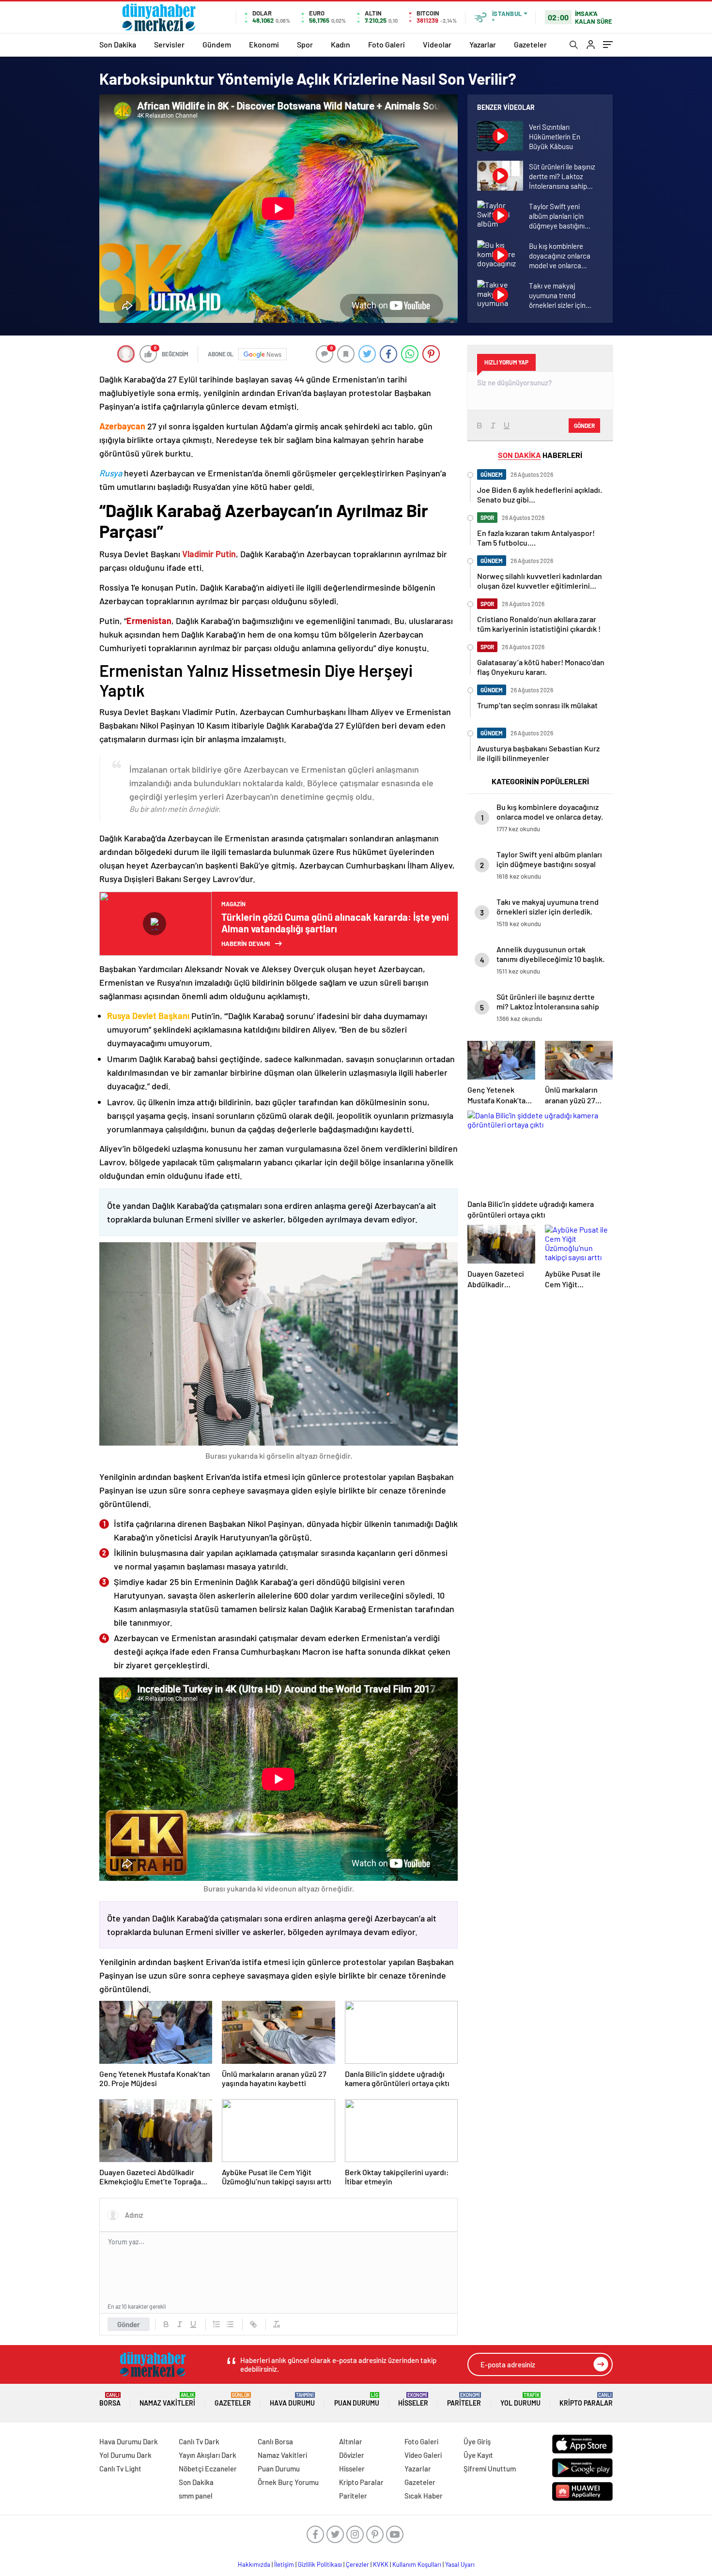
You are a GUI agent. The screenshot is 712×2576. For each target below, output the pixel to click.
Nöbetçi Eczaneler (208, 2469)
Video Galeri (423, 2455)
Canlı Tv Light (120, 2469)
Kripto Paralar (586, 2400)
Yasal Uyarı (460, 2564)
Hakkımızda (254, 2564)
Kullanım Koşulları (417, 2564)
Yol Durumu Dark (125, 2455)
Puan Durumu (357, 2400)
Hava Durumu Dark (129, 2441)
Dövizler (352, 2455)
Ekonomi (264, 44)
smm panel (196, 2496)
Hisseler (413, 2400)
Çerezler (357, 2564)
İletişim (284, 2564)
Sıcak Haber (424, 2496)
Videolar (437, 44)
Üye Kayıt (478, 2455)
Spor (305, 44)
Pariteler (464, 2400)
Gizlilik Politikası (320, 2564)
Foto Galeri (387, 44)
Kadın (341, 44)
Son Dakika (118, 44)
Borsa (110, 2400)
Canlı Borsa (275, 2441)
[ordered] (217, 2324)
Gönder (129, 2324)
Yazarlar (483, 44)
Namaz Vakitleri (167, 2400)
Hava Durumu (292, 2400)
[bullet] (230, 2324)
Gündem (217, 44)
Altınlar (351, 2441)
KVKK (381, 2564)
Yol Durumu (520, 2400)
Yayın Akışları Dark (208, 2455)
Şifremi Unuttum (490, 2469)
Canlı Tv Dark (199, 2441)
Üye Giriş (477, 2441)
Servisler (169, 44)
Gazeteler (530, 44)
